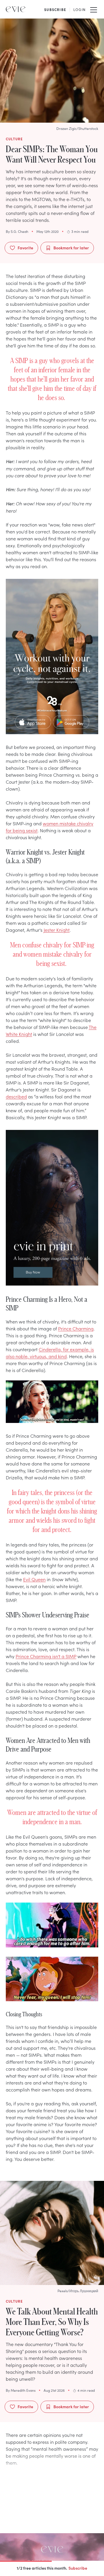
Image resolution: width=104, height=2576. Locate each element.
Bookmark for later (71, 248)
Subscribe (78, 2568)
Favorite (25, 248)
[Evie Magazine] (16, 9)
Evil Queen (34, 1579)
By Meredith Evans (21, 2390)
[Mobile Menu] (94, 9)
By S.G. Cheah (17, 231)
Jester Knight (57, 930)
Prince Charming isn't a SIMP (46, 1656)
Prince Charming (76, 1328)
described (16, 1096)
